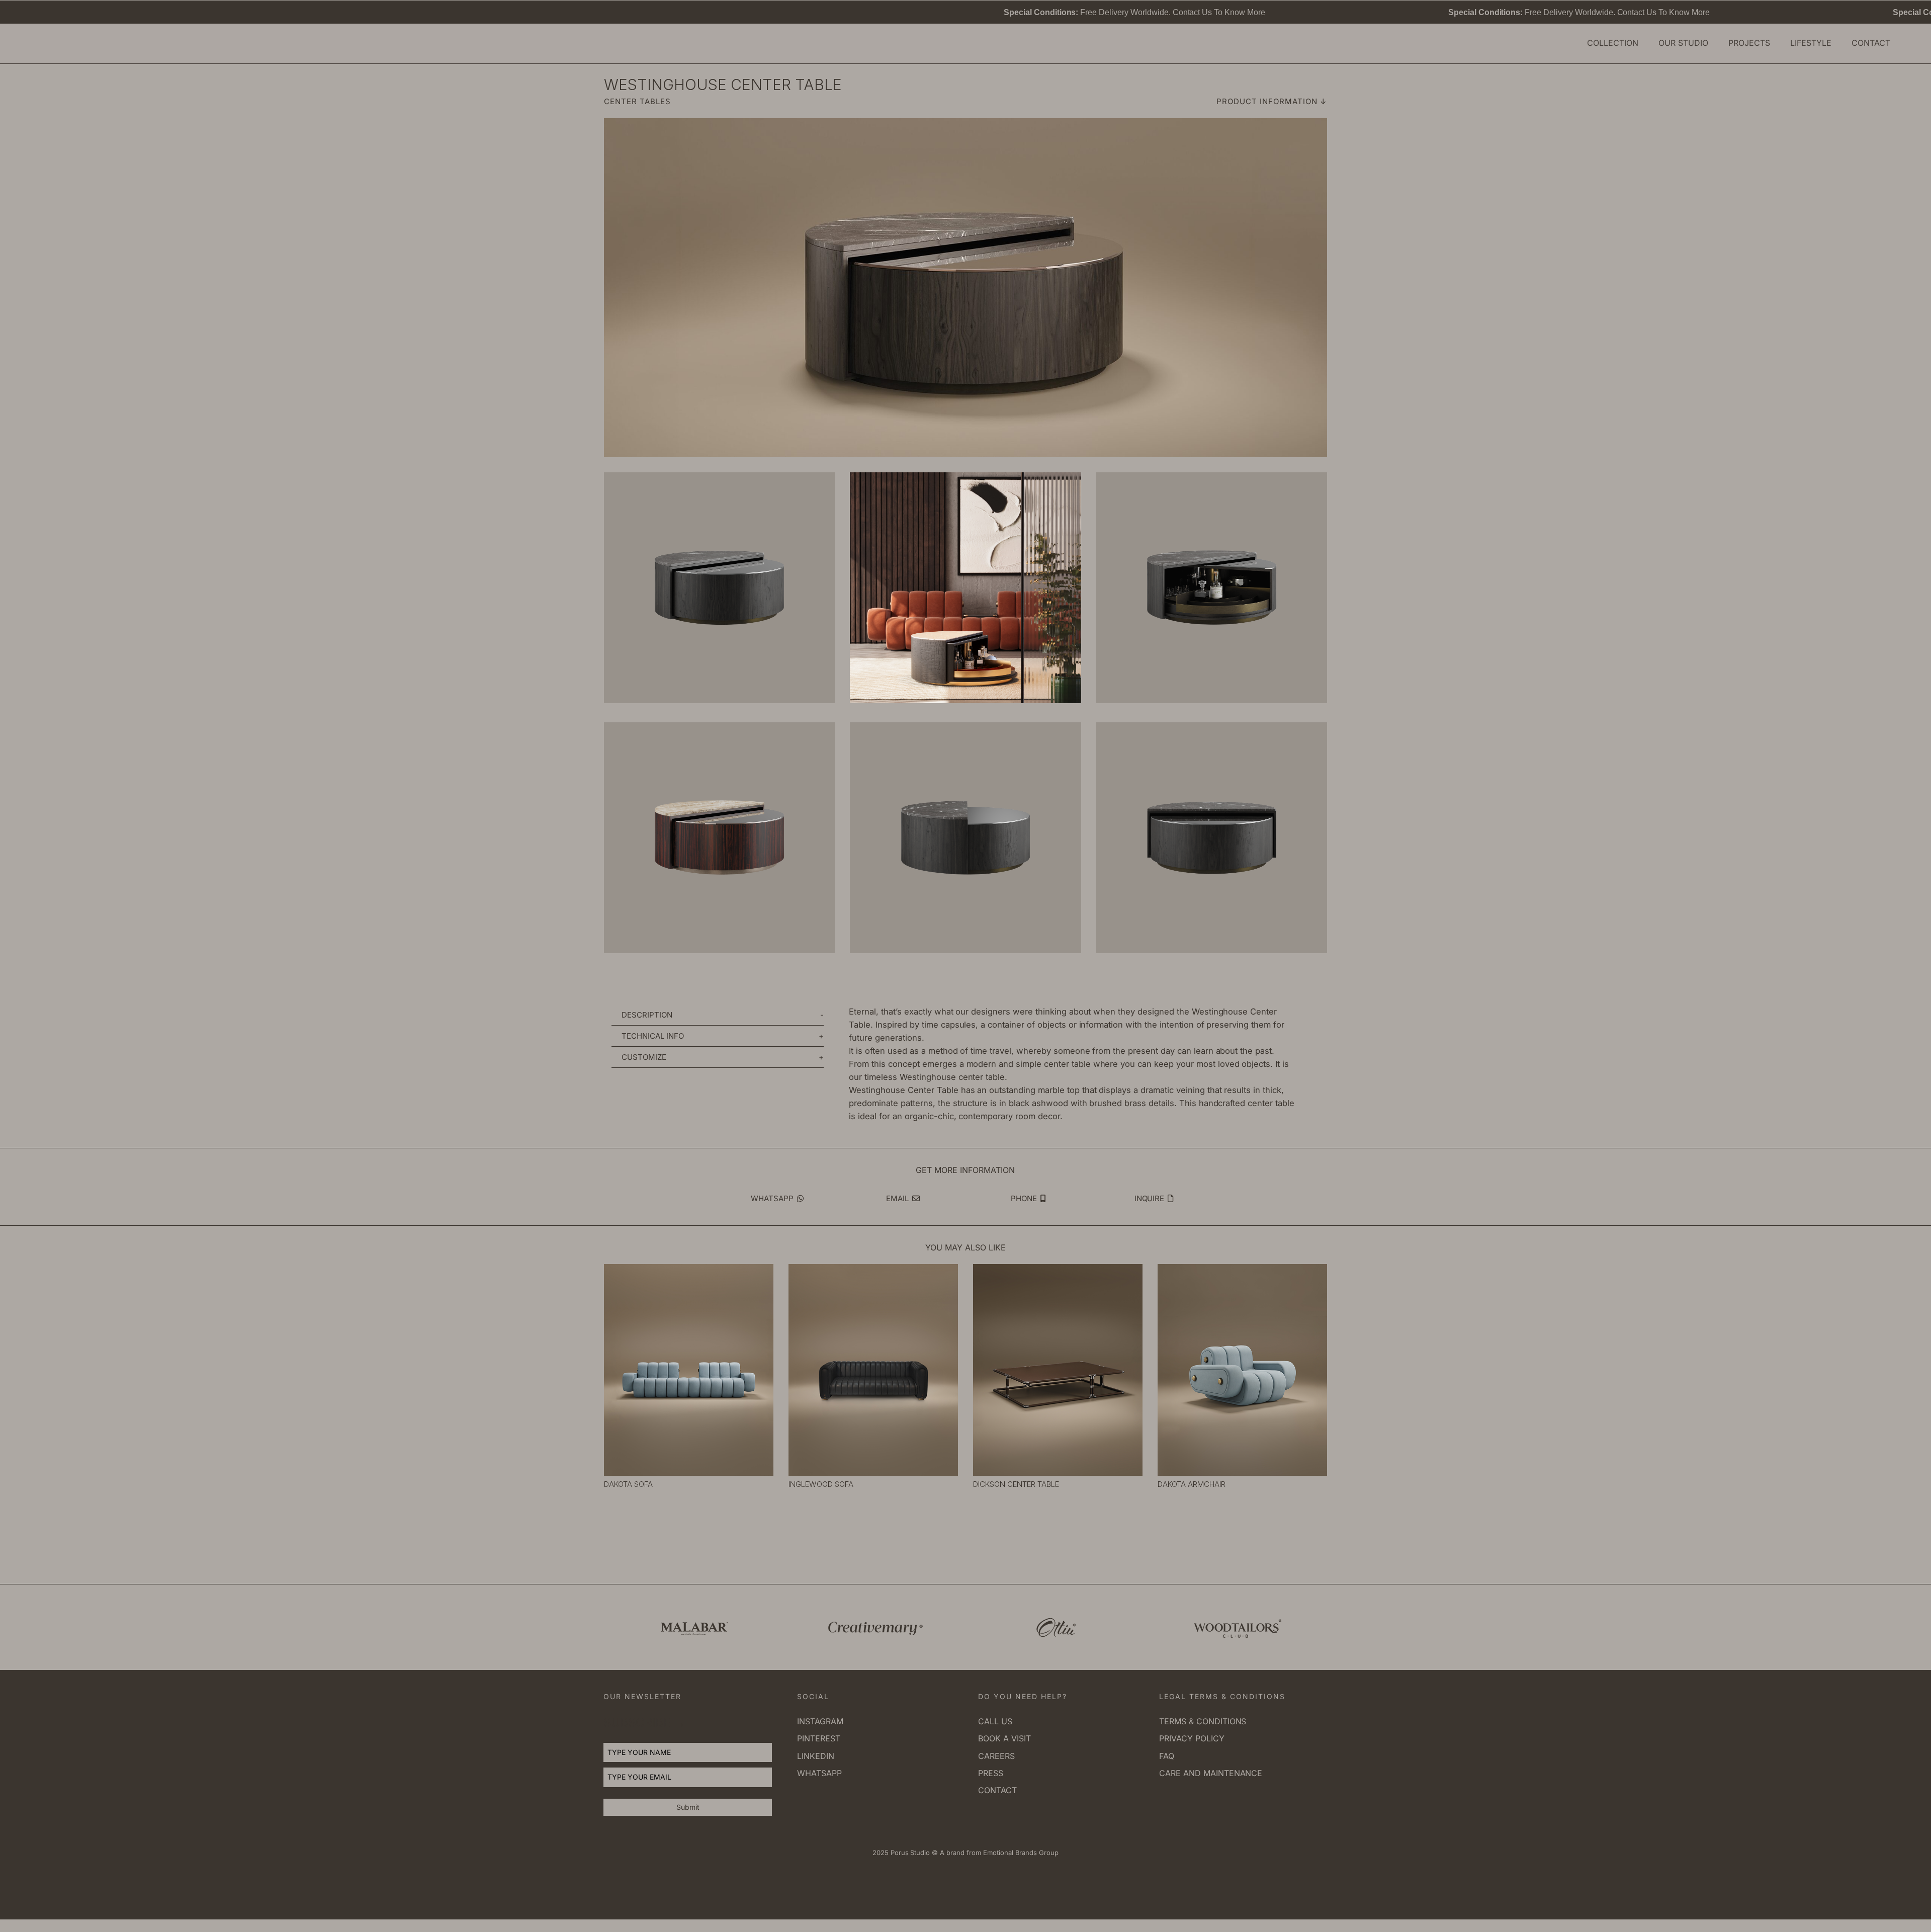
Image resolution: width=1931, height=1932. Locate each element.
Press (991, 1773)
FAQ (1167, 1756)
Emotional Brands (1009, 1853)
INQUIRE (1151, 1198)
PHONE (1025, 1198)
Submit (688, 1807)
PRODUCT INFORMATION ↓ (1272, 101)
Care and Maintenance (1211, 1773)
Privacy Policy (1192, 1738)
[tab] (718, 1015)
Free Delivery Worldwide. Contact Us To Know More (918, 12)
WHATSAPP (773, 1198)
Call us (995, 1721)
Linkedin (816, 1756)
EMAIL (898, 1198)
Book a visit (1004, 1738)
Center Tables (637, 101)
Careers (996, 1756)
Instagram (820, 1721)
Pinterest (819, 1738)
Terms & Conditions (1203, 1721)
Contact (997, 1790)
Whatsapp (819, 1773)
